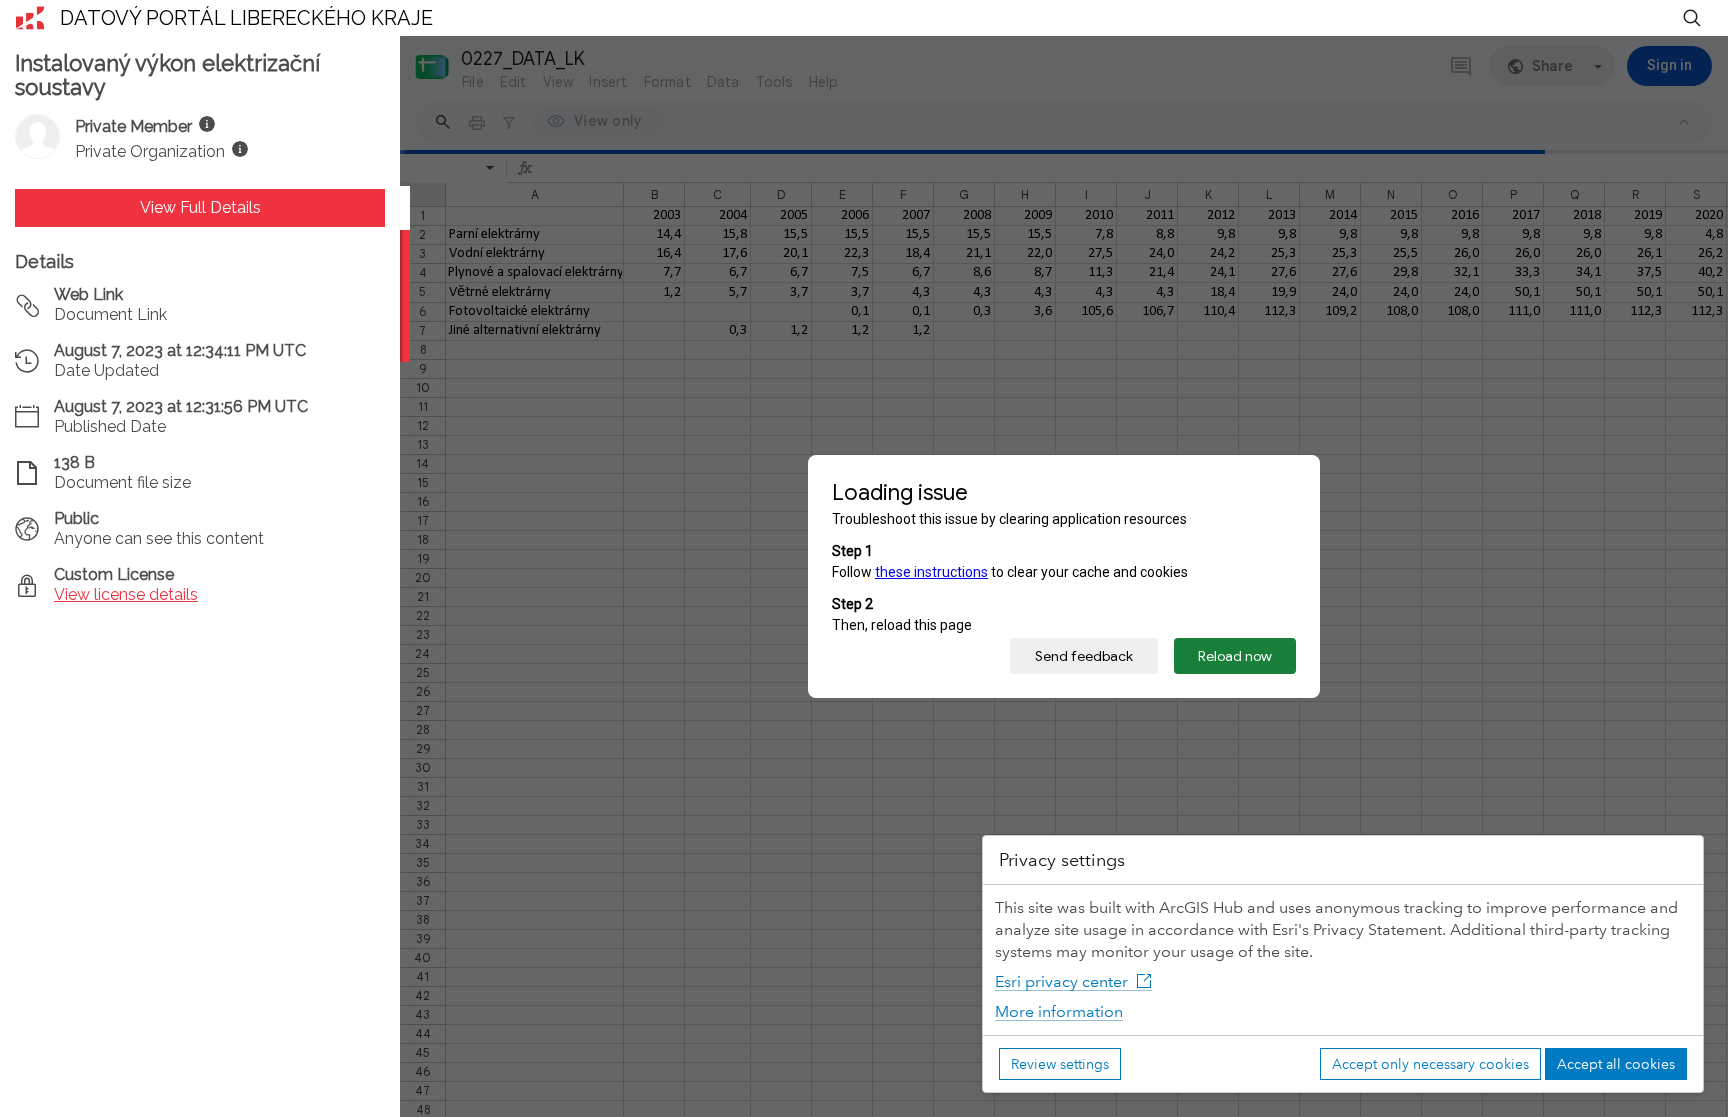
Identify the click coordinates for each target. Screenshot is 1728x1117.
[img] (207, 124)
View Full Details (200, 207)
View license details (126, 594)
